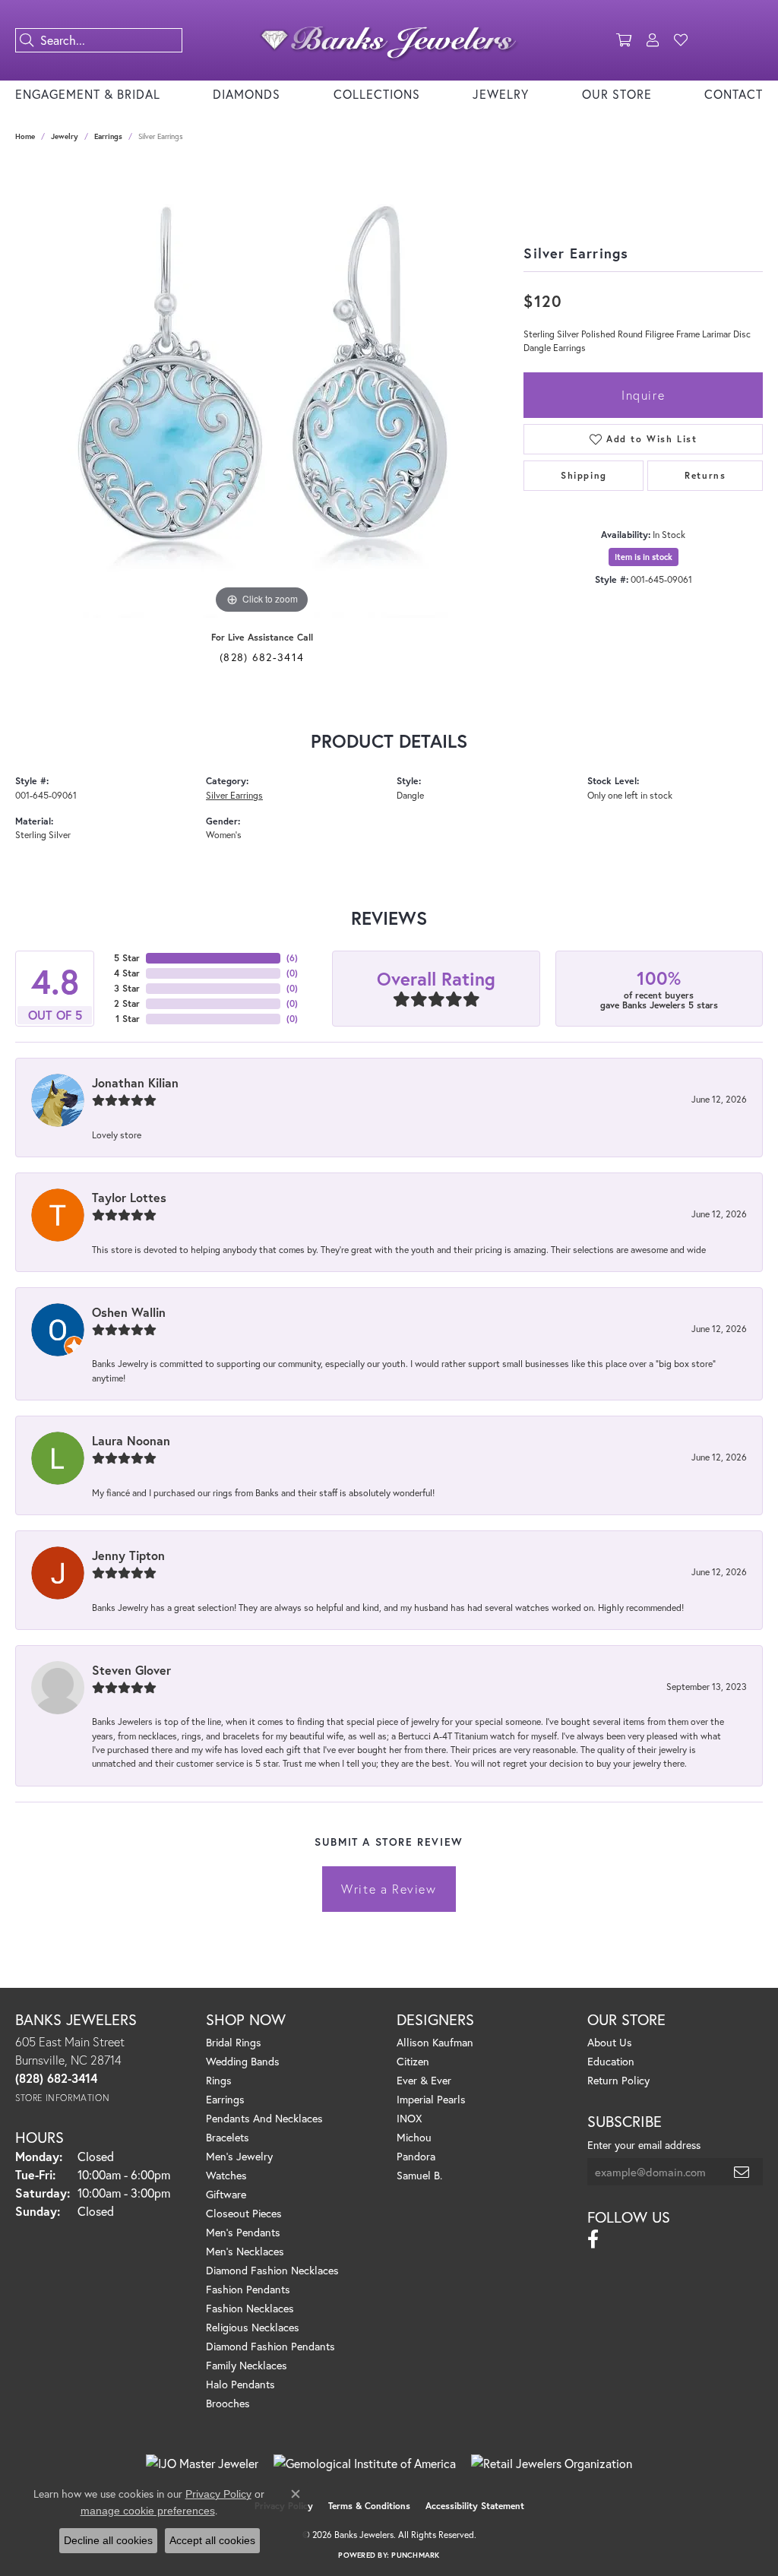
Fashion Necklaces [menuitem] (250, 2308)
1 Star (128, 1019)
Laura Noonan (131, 1440)
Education (611, 2061)
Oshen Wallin (129, 1312)
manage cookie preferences (148, 2511)
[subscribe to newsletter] (742, 2172)
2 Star (127, 1003)
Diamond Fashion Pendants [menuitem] (270, 2346)
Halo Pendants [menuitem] (240, 2384)
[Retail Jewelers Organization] (552, 2464)
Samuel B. (419, 2175)
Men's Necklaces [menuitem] (245, 2251)
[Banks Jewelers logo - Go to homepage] (389, 40)
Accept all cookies (212, 2540)
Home (25, 136)
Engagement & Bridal (88, 94)
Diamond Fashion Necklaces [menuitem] (272, 2270)
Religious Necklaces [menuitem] (253, 2327)
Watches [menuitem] (226, 2175)
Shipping (584, 475)
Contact (734, 94)
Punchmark (415, 2555)
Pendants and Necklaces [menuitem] (264, 2118)
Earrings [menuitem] (225, 2099)
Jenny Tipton (128, 1555)
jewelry (65, 136)
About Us (610, 2042)
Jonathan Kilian (135, 1082)
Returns (705, 475)
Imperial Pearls (431, 2099)
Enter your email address (644, 2145)
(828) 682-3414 (262, 657)
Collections (377, 94)
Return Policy (618, 2080)
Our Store (617, 94)
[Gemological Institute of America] (365, 2464)
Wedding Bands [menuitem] (243, 2061)
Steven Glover (131, 1670)
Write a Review (389, 1889)
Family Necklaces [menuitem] (247, 2365)
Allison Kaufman (435, 2042)
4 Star (127, 973)
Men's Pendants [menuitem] (243, 2232)
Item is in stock (644, 557)
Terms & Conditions (369, 2506)
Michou (414, 2137)
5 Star (127, 958)
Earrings (108, 136)
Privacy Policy (218, 2494)
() (292, 958)
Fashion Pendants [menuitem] (248, 2289)
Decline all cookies (108, 2540)
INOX (409, 2118)
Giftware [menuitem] (226, 2194)
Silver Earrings (234, 795)
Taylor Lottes (129, 1197)
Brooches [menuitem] (228, 2403)
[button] (624, 40)
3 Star (127, 988)
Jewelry (501, 94)
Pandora (416, 2156)
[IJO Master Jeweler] (202, 2464)
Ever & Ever (424, 2080)
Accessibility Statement (475, 2506)
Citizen (413, 2061)
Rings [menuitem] (219, 2080)
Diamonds (247, 94)
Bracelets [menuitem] (228, 2137)
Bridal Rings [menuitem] (234, 2042)
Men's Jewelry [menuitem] (239, 2156)
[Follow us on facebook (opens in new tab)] (593, 2239)
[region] (262, 390)
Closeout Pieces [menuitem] (244, 2213)
